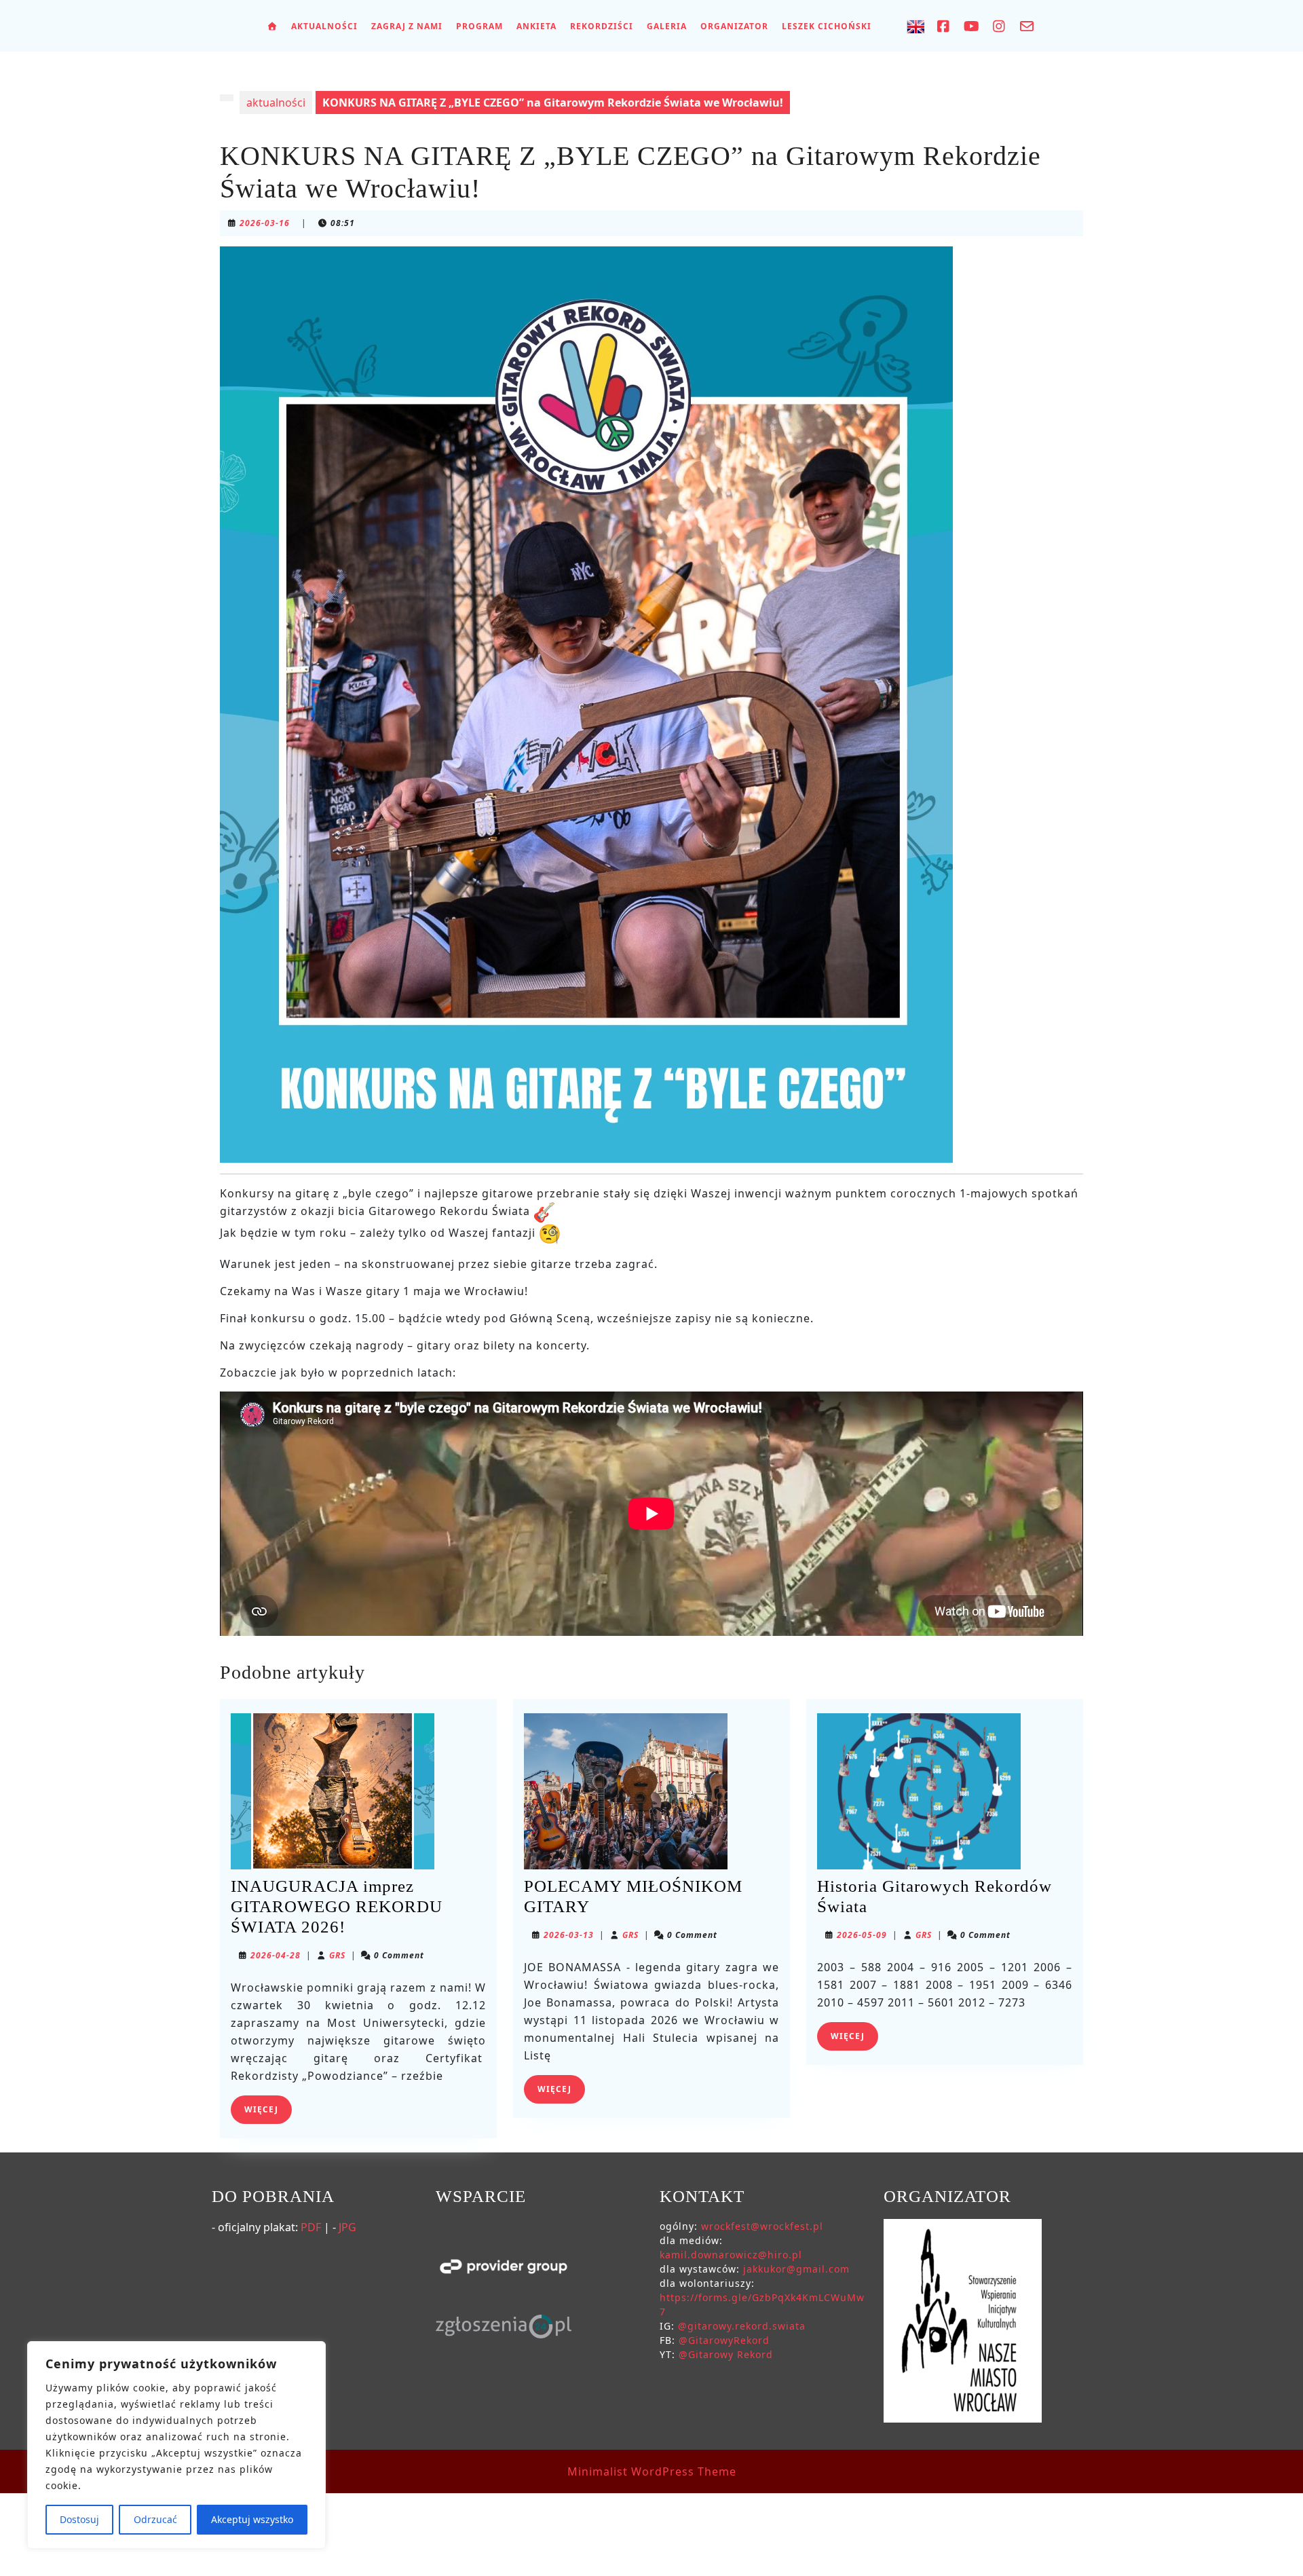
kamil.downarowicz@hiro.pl (731, 2255)
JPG (347, 2227)
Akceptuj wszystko (252, 2519)
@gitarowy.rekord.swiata (742, 2326)
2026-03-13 (569, 1935)
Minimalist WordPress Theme (652, 2471)
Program (479, 26)
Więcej (268, 2109)
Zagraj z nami (407, 26)
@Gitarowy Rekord (726, 2354)
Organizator (734, 26)
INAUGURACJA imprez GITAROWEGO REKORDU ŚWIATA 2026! (337, 1906)
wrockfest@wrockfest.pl (762, 2226)
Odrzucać (155, 2519)
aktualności (276, 102)
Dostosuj (79, 2519)
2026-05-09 (862, 1935)
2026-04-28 (276, 1955)
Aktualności (324, 26)
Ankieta (536, 26)
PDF (311, 2227)
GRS (337, 1955)
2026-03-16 (265, 223)
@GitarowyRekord (724, 2340)
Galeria (667, 26)
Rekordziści (602, 26)
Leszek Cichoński (827, 26)
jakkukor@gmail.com (796, 2269)
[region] (176, 2445)
